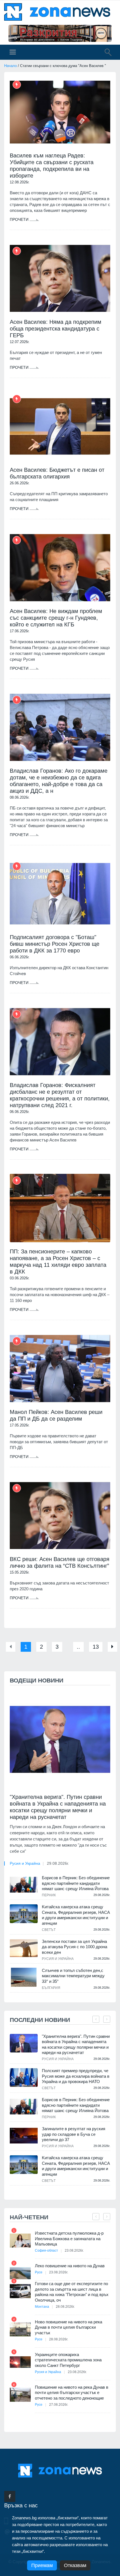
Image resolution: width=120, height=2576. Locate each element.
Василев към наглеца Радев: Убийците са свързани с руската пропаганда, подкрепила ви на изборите (52, 166)
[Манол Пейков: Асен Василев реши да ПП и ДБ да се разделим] (60, 1369)
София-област (46, 2251)
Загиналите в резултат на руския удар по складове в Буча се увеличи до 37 (74, 2134)
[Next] (112, 1647)
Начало (10, 66)
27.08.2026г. (59, 2405)
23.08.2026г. (74, 2251)
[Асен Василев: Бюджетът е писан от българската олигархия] (60, 426)
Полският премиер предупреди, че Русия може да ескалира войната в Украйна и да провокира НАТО (76, 2076)
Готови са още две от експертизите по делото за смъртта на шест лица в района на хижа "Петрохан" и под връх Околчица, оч (72, 2292)
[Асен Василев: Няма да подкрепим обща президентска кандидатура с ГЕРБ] (60, 278)
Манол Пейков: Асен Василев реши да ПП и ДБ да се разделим (56, 1415)
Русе (39, 2272)
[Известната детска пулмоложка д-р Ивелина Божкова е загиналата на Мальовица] (20, 2241)
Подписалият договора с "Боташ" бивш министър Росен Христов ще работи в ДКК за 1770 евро (55, 944)
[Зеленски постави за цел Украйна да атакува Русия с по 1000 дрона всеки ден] (24, 1948)
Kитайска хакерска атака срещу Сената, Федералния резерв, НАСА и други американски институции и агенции (76, 1915)
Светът (49, 1930)
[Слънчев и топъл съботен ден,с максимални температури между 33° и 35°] (24, 1977)
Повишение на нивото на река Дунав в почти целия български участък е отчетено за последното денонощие (72, 2393)
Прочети (20, 219)
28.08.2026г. (65, 2307)
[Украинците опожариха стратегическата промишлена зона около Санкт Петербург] (20, 2362)
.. (78, 1647)
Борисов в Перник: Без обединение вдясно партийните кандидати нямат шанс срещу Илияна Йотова (76, 1883)
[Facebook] (10, 2496)
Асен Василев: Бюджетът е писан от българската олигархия (57, 473)
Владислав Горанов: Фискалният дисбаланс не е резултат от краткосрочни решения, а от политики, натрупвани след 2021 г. (60, 1095)
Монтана (42, 2307)
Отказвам (75, 2565)
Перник (49, 1895)
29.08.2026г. (58, 1863)
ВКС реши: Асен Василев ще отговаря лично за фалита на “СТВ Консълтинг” (60, 1562)
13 (96, 1647)
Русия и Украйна (25, 1863)
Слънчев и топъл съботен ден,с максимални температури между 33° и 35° (73, 1976)
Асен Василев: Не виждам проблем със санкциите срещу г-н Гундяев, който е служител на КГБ (56, 618)
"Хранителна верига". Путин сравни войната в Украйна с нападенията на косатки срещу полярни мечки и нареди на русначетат (58, 1807)
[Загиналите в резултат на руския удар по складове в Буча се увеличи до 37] (24, 2136)
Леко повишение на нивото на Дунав (70, 2266)
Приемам (42, 2565)
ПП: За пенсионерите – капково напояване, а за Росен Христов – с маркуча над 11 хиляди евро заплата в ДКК (58, 1261)
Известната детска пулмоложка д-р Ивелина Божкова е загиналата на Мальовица (69, 2239)
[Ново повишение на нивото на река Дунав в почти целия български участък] (20, 2329)
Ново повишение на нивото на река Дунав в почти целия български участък (69, 2327)
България (51, 1988)
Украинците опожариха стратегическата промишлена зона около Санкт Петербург (68, 2360)
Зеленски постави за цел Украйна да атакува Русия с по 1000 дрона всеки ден (75, 1947)
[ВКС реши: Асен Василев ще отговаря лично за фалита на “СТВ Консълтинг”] (60, 1516)
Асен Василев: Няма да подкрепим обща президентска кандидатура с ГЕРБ (56, 329)
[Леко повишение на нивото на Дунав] (20, 2273)
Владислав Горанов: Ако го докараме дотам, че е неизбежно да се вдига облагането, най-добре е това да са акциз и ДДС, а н (59, 781)
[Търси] (105, 53)
